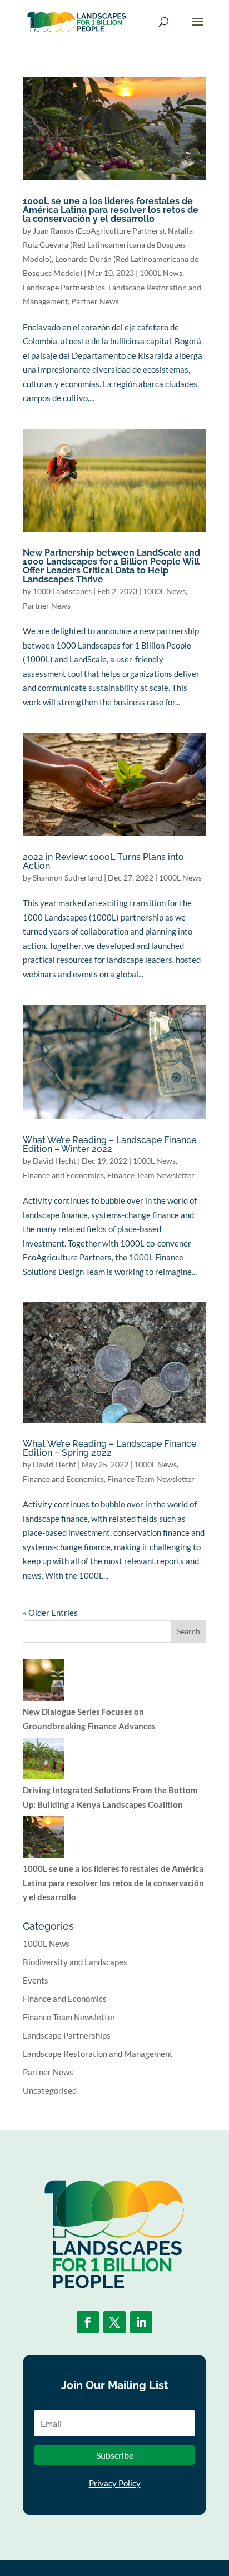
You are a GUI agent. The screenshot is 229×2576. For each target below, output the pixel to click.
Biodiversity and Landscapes (75, 1962)
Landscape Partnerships (64, 287)
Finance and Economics (63, 1175)
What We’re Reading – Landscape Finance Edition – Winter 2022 (109, 1144)
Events (36, 1980)
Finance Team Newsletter (151, 1175)
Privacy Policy (115, 2483)
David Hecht (54, 1161)
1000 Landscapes (62, 591)
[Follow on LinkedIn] (141, 2322)
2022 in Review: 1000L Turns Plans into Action (103, 861)
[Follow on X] (114, 2322)
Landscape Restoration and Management (98, 2054)
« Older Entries (50, 1613)
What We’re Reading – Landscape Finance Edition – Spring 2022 (109, 1448)
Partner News (95, 301)
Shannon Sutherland (68, 877)
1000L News (161, 273)
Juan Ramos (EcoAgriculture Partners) (99, 231)
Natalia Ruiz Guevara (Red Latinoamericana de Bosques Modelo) (108, 245)
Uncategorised (50, 2090)
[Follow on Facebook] (88, 2322)
